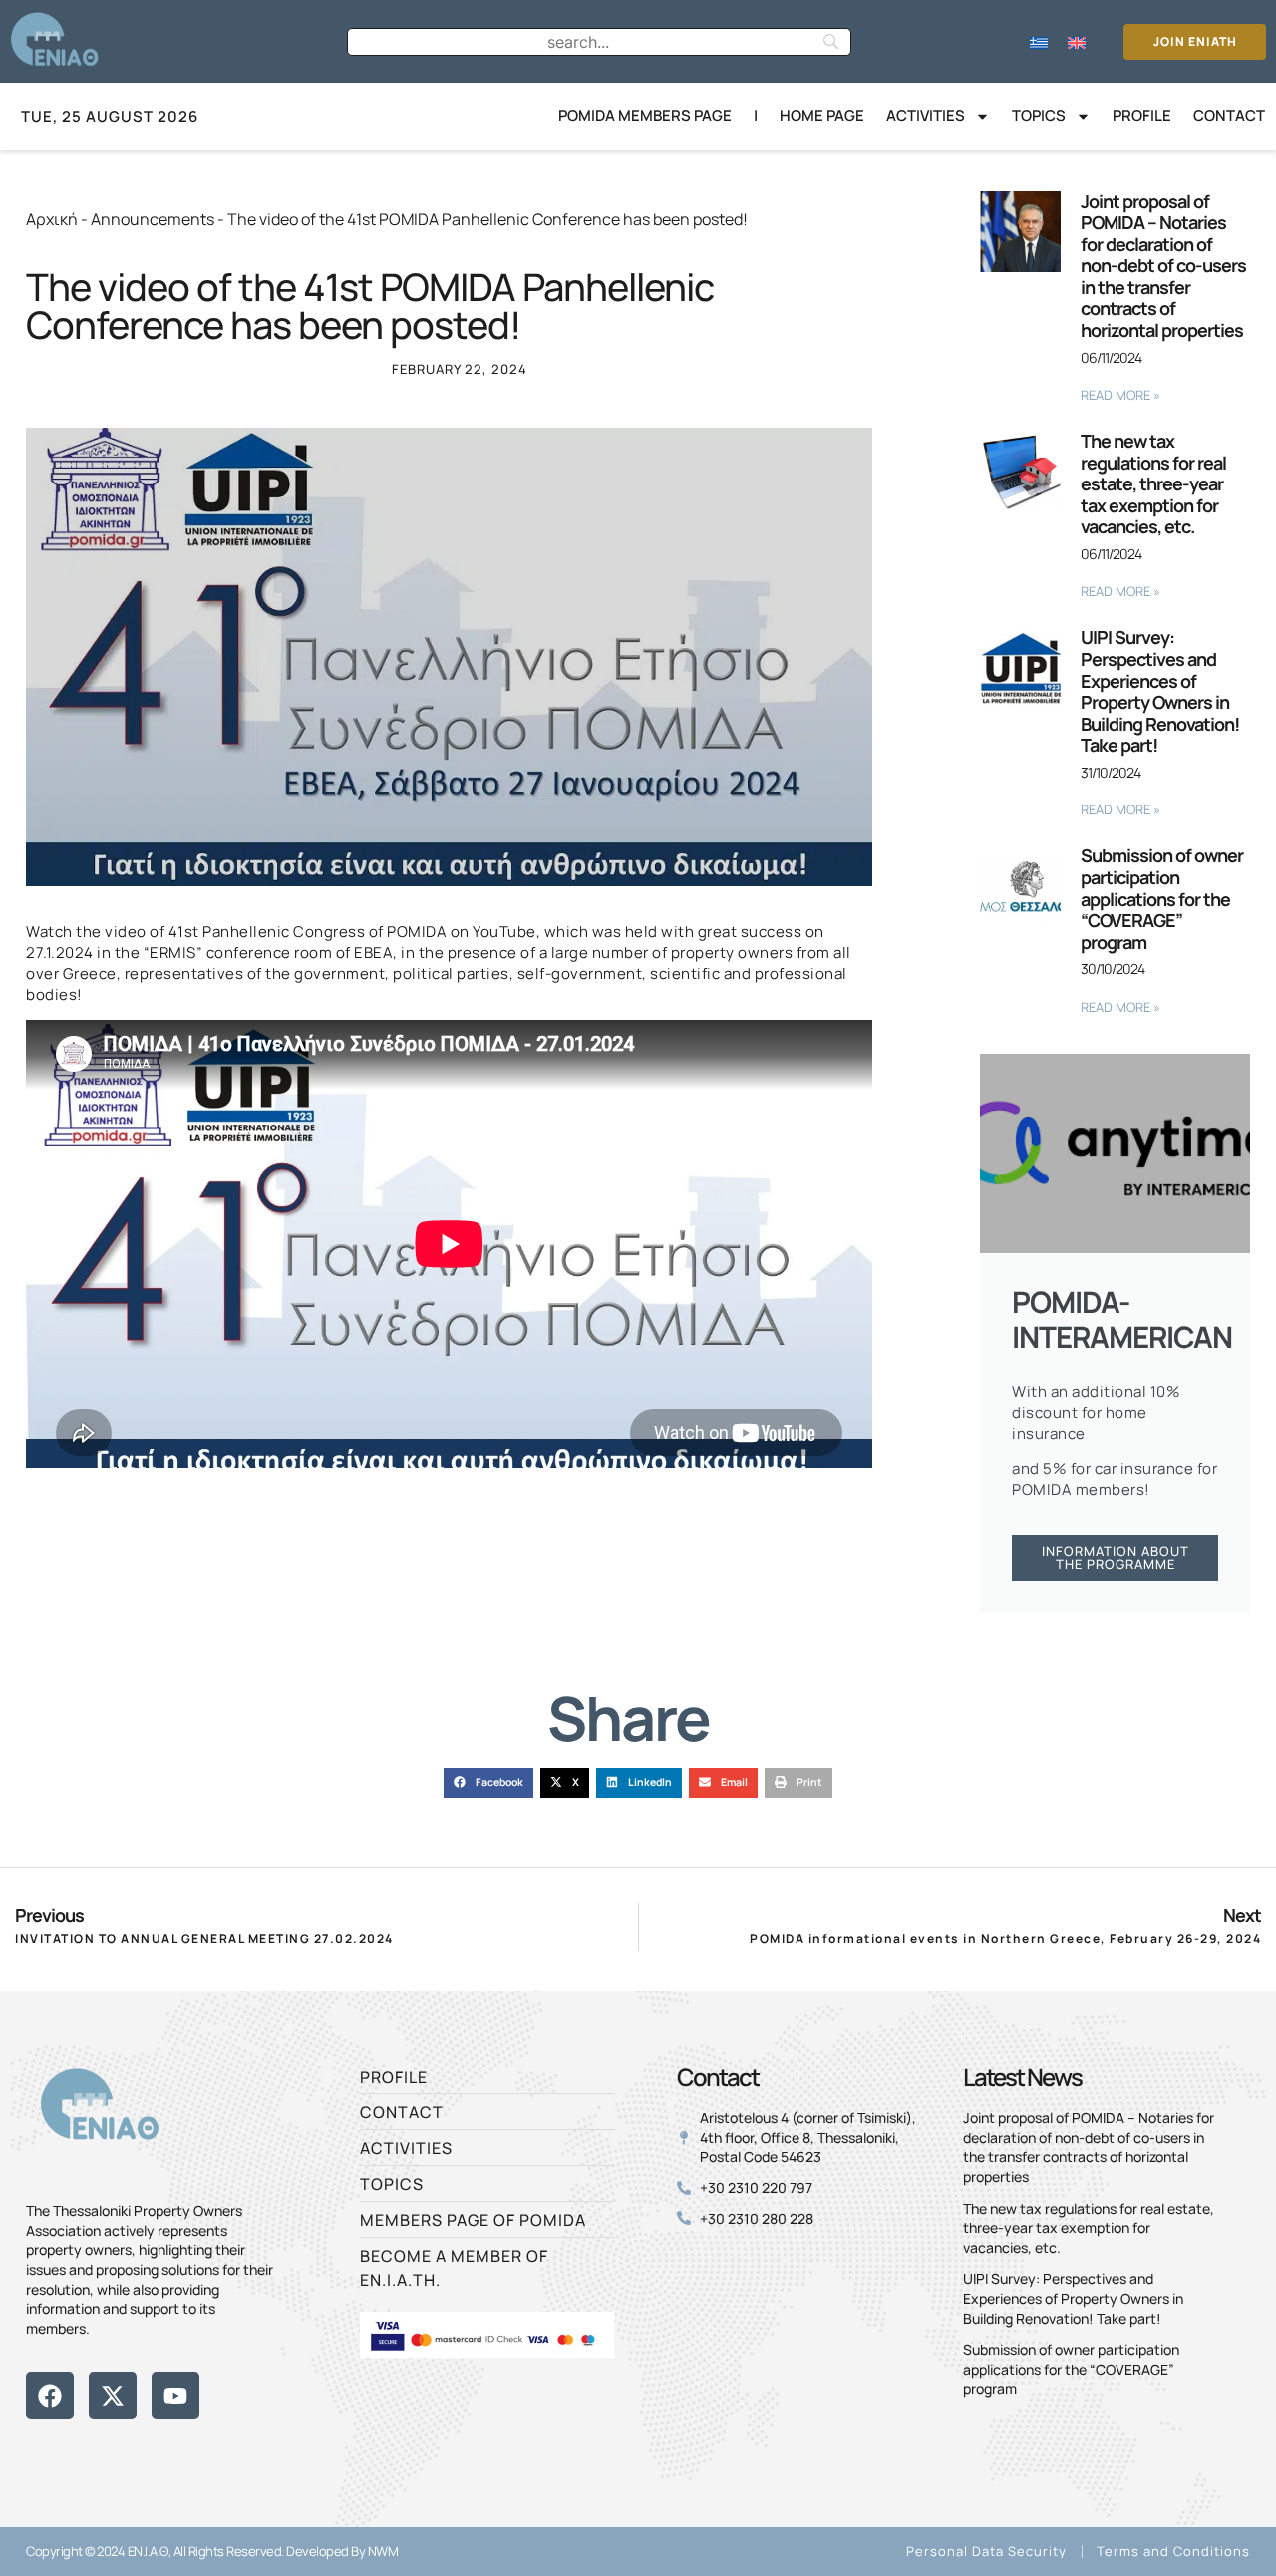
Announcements (153, 219)
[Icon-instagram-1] (101, 2446)
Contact (1229, 115)
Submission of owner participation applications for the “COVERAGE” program (1162, 898)
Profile (1142, 115)
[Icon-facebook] (33, 2446)
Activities (926, 115)
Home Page (822, 115)
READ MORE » (1120, 395)
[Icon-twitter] (67, 2446)
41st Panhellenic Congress (267, 932)
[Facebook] (50, 2396)
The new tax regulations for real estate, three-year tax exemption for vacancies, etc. (1153, 483)
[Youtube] (175, 2396)
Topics (1039, 115)
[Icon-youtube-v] (135, 2446)
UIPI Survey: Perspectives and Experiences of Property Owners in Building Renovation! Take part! (1160, 691)
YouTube (504, 932)
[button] (488, 1783)
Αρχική (52, 219)
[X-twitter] (113, 2396)
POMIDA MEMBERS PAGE (645, 115)
